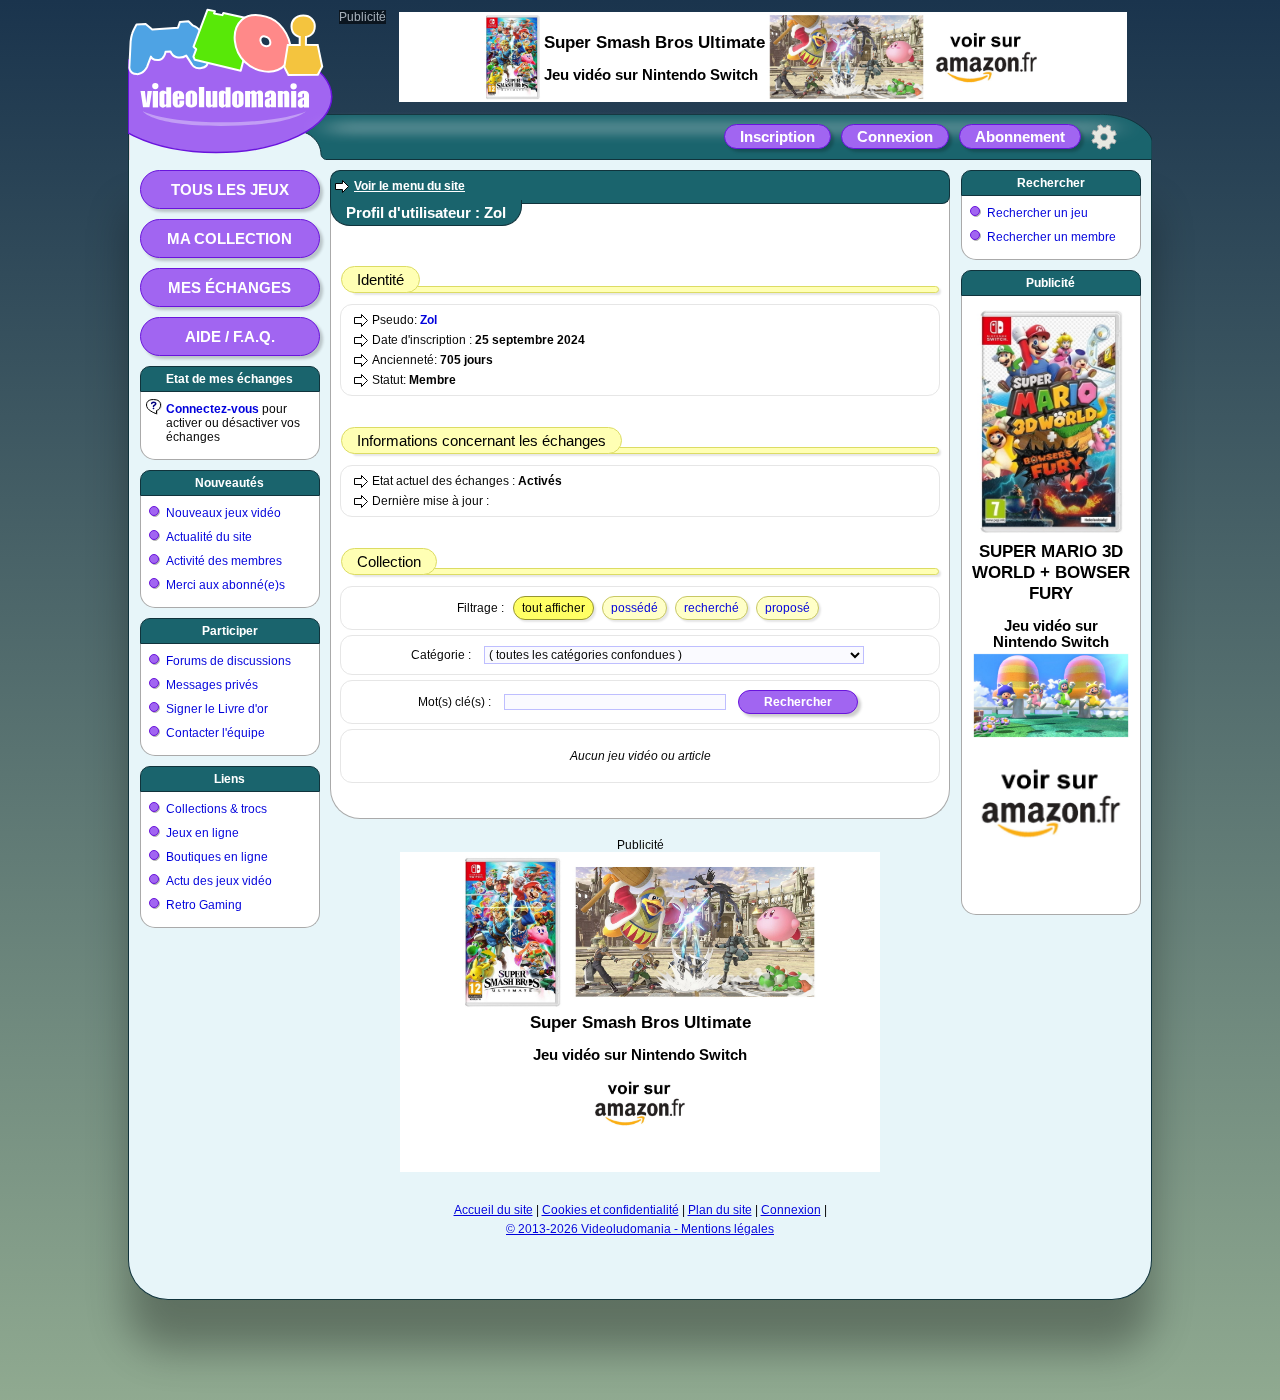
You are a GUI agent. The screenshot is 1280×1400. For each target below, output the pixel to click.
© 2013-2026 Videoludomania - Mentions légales (640, 1229)
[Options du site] (1104, 137)
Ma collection (229, 238)
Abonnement (1020, 136)
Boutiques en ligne (217, 857)
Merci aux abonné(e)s (225, 585)
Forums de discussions (228, 661)
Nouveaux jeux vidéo (223, 513)
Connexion (895, 136)
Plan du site (720, 1210)
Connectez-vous (212, 409)
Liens (229, 779)
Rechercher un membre (1051, 237)
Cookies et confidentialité (610, 1210)
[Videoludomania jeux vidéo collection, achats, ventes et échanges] (225, 133)
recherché (711, 608)
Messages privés (212, 685)
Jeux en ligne (202, 833)
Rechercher (1051, 183)
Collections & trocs (216, 809)
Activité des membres (224, 561)
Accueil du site (493, 1210)
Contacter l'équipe (215, 733)
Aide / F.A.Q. (230, 336)
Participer (230, 631)
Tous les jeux (230, 189)
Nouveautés (229, 483)
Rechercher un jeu (1037, 213)
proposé (787, 608)
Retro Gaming (204, 905)
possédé (634, 608)
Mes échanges (229, 287)
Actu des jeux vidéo (219, 881)
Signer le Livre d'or (217, 709)
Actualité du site (209, 537)
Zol (428, 320)
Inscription (777, 136)
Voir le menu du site (409, 186)
